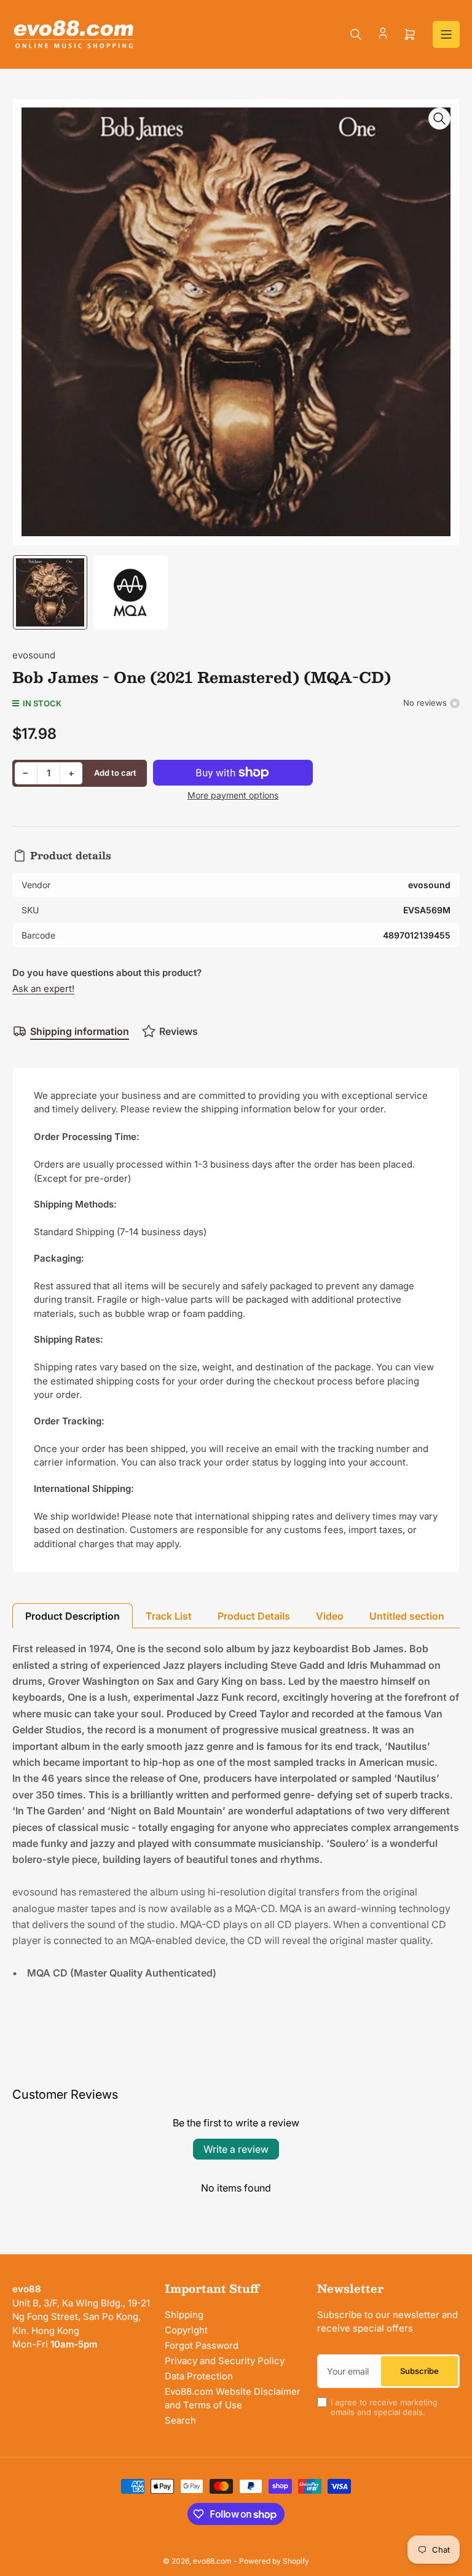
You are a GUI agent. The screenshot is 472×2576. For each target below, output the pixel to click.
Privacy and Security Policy (225, 2361)
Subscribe (419, 2371)
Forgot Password (202, 2345)
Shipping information (80, 1031)
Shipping (184, 2315)
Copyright (186, 2330)
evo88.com (212, 2561)
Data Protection (199, 2376)
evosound (34, 655)
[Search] (356, 34)
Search (180, 2420)
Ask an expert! (43, 989)
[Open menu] (446, 34)
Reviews (179, 1031)
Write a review (236, 2149)
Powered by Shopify (274, 2561)
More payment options (233, 795)
